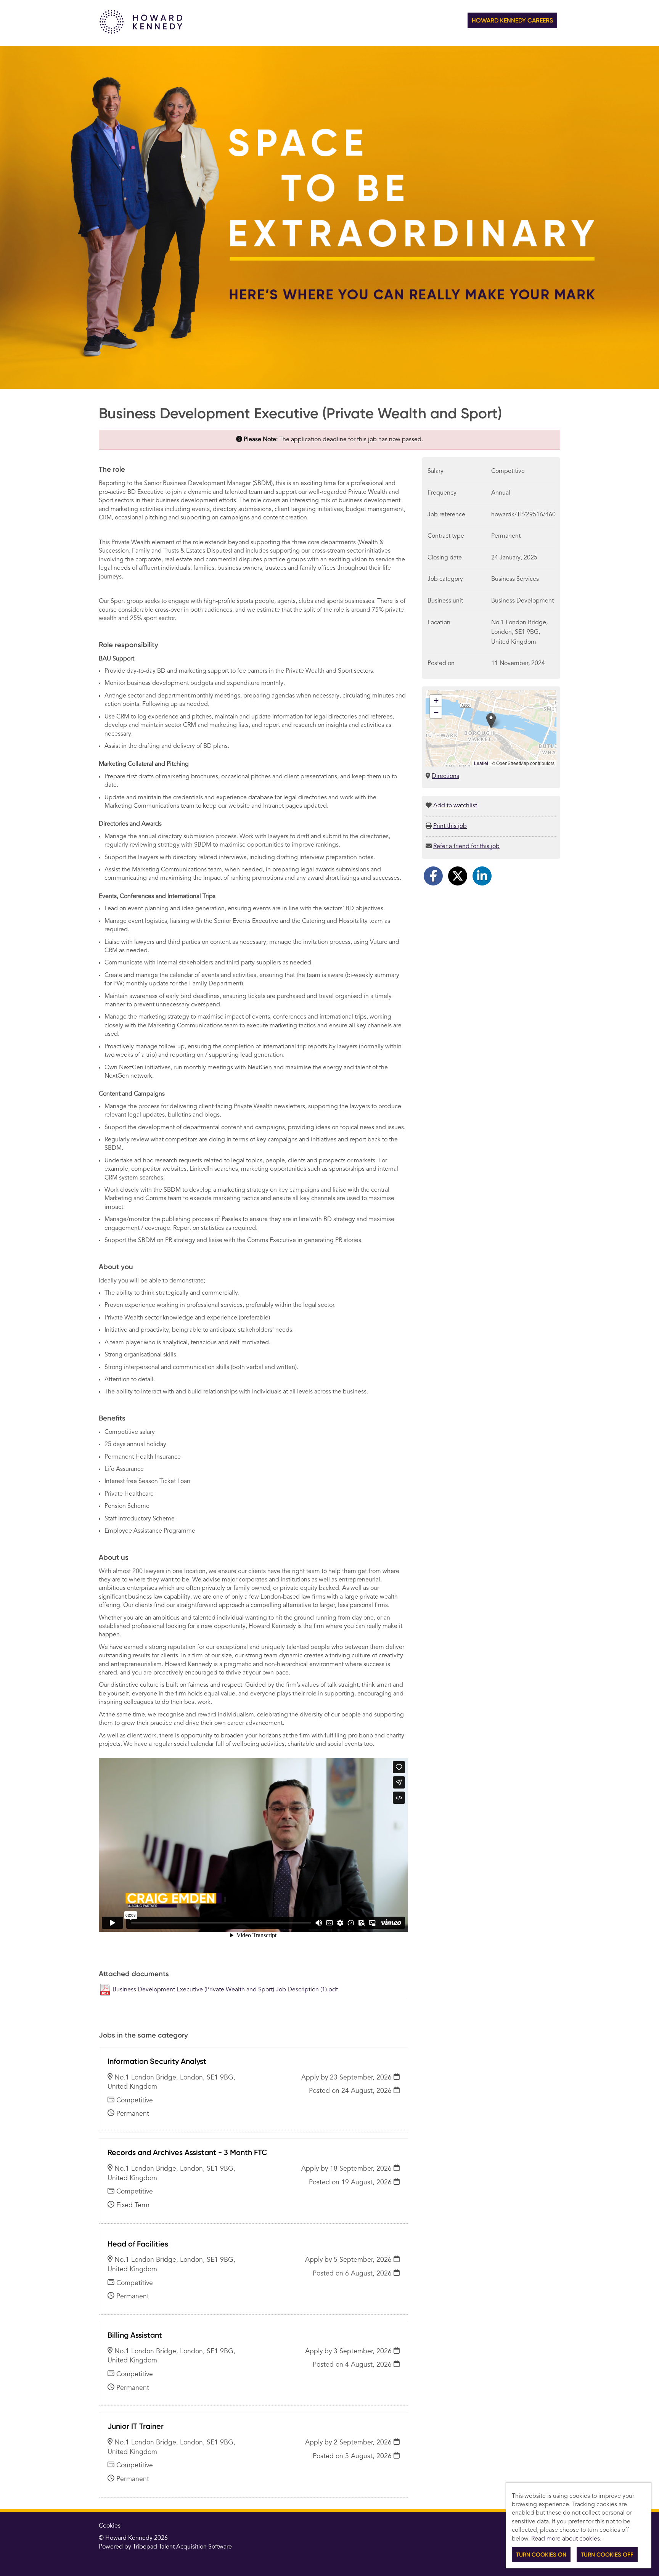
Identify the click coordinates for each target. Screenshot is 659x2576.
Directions (445, 776)
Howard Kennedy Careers (512, 20)
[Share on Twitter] (458, 876)
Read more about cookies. (566, 2539)
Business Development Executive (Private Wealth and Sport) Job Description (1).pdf (225, 1990)
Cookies (110, 2526)
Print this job (450, 826)
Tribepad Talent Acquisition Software (182, 2547)
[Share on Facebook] (433, 876)
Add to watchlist (455, 806)
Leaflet (481, 763)
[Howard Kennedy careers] (141, 32)
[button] (491, 721)
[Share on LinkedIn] (482, 876)
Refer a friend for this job (466, 847)
